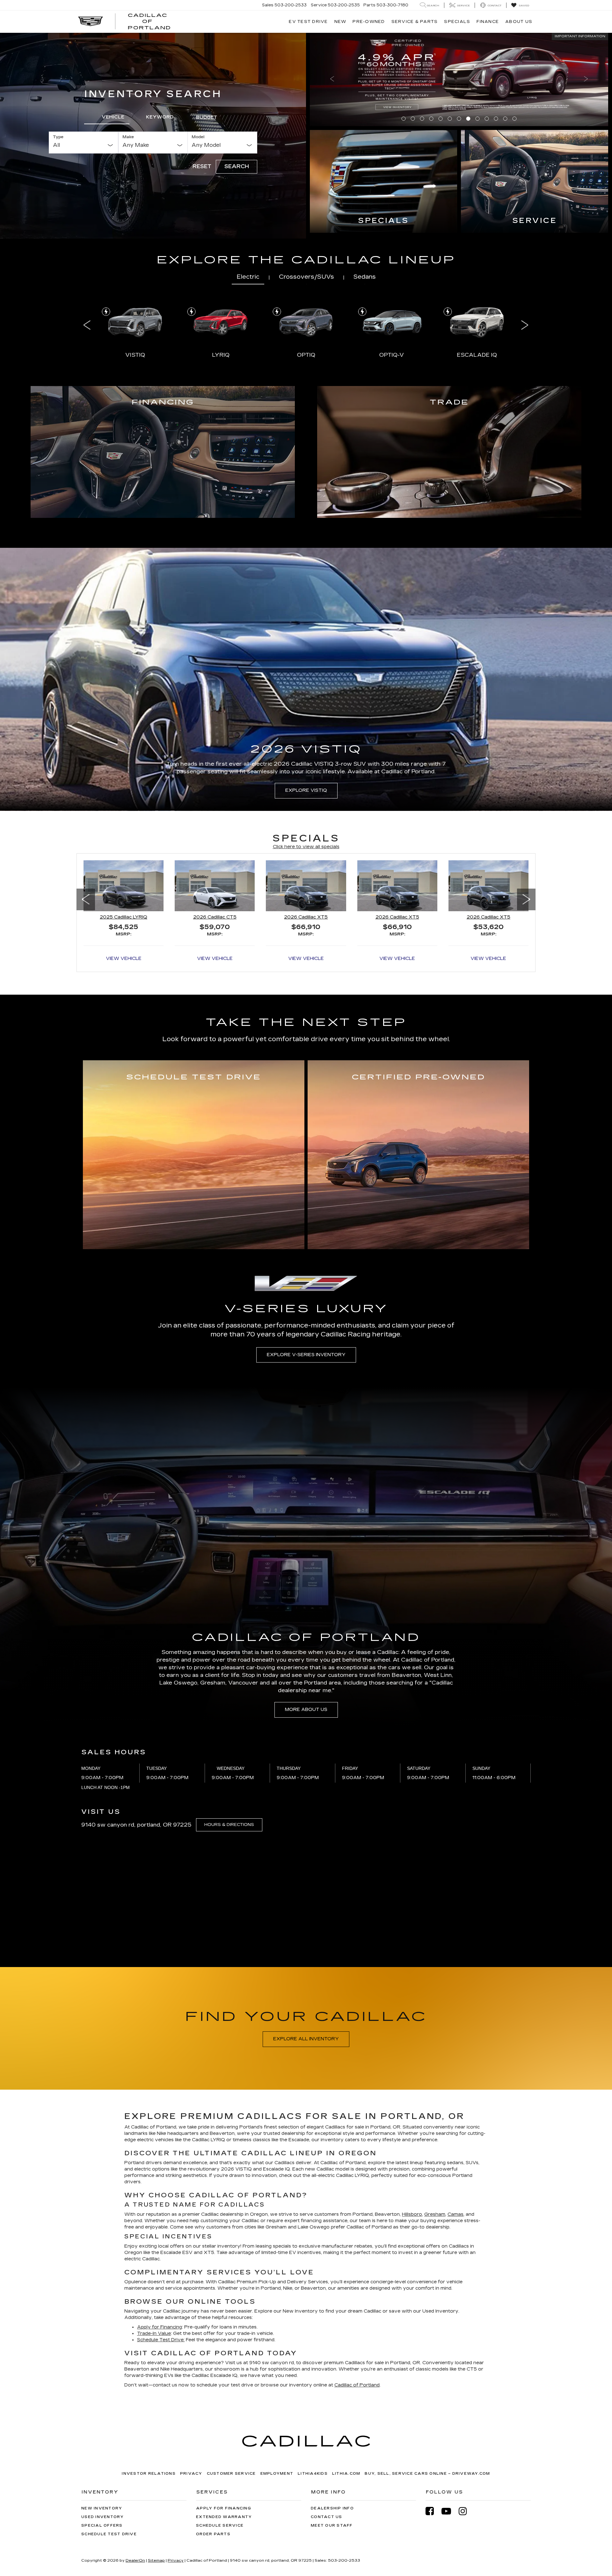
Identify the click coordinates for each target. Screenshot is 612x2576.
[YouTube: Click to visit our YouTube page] (449, 2418)
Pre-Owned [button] (369, 21)
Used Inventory (103, 2424)
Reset (202, 120)
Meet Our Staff (332, 2433)
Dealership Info (332, 2415)
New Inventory (102, 2415)
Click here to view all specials (306, 753)
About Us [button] (519, 21)
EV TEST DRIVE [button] (308, 21)
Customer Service (231, 2380)
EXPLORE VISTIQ (306, 697)
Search (237, 120)
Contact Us (327, 2424)
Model (198, 90)
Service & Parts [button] (415, 21)
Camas (455, 2121)
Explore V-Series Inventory (306, 1261)
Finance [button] (488, 21)
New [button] (340, 21)
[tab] (107, 71)
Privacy (191, 2380)
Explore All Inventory (306, 1946)
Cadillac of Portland (357, 2292)
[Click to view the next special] (526, 837)
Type (58, 90)
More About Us (306, 1617)
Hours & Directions (229, 1732)
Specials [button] (457, 21)
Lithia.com (346, 2380)
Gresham (435, 2121)
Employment (277, 2380)
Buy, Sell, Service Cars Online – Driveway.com (427, 2380)
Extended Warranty (224, 2424)
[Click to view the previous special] (86, 837)
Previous (87, 232)
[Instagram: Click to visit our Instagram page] (466, 2418)
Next (525, 232)
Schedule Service (220, 2433)
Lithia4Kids (313, 2380)
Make (128, 90)
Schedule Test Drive (109, 2441)
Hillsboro (412, 2121)
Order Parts (213, 2441)
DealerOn (135, 2467)
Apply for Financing (224, 2415)
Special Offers (102, 2433)
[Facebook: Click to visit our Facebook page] (433, 2418)
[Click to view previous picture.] (332, 46)
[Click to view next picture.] (586, 46)
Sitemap (156, 2467)
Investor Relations (149, 2380)
